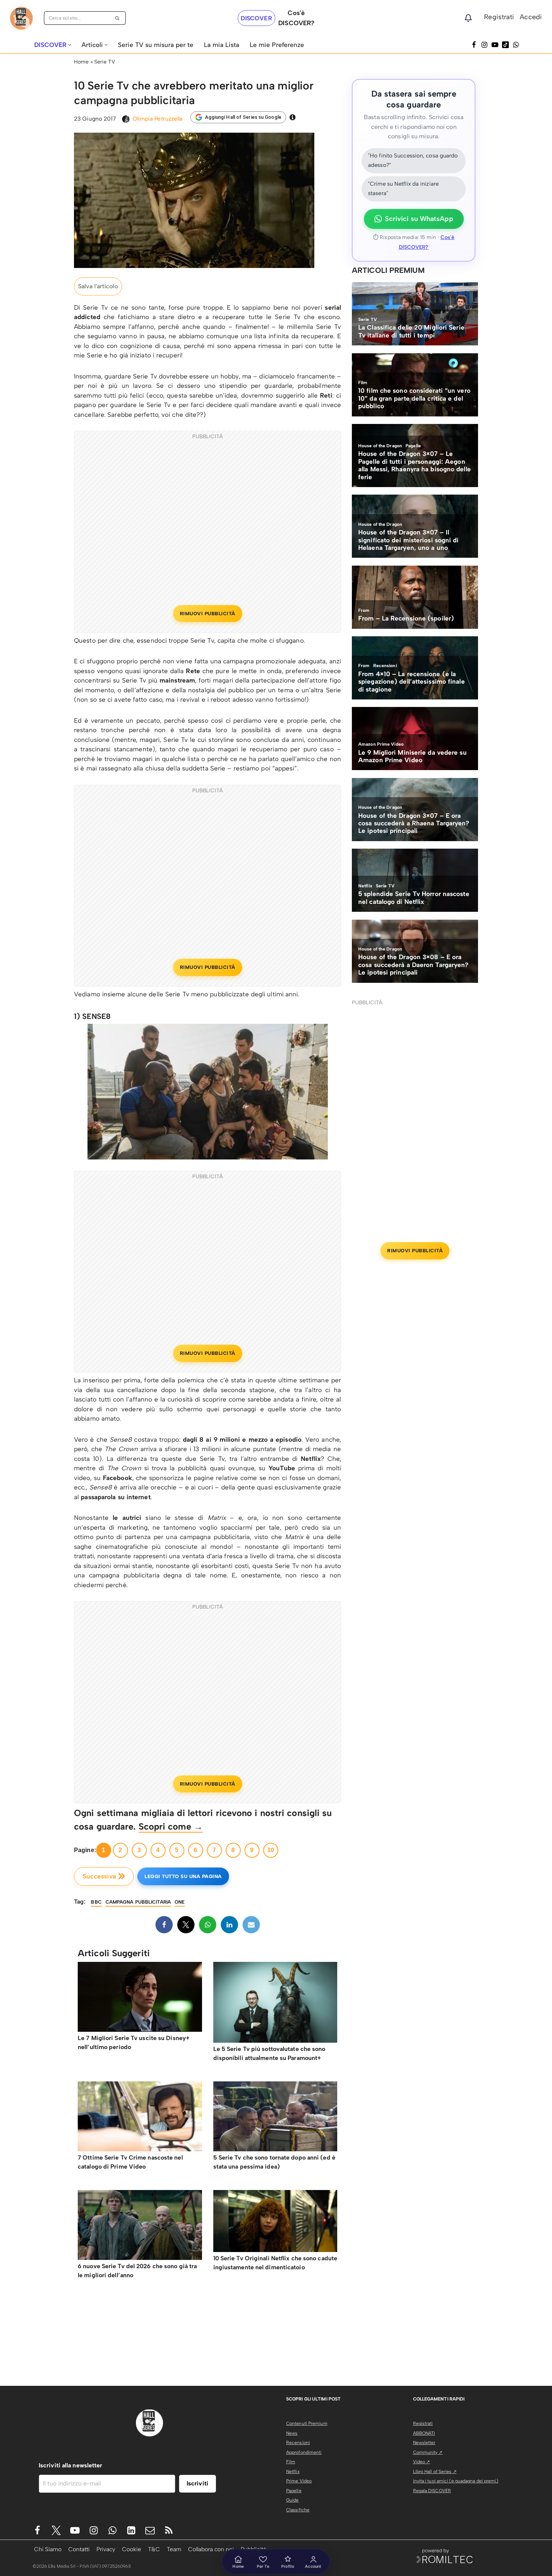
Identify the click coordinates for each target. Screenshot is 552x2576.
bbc (96, 1902)
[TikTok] (505, 45)
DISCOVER (256, 18)
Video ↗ (422, 2462)
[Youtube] (75, 2530)
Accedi (531, 17)
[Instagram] (484, 45)
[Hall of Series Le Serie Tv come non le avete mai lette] (21, 18)
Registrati (499, 17)
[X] (186, 1925)
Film (291, 2462)
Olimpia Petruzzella (158, 119)
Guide (293, 2500)
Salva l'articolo (98, 286)
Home (81, 62)
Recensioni (298, 2443)
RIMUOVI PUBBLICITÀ (208, 614)
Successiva (99, 1876)
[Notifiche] (468, 18)
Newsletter (424, 2443)
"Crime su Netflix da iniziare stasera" (403, 189)
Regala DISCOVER (432, 2491)
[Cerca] (117, 18)
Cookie (132, 2549)
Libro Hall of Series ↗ (435, 2472)
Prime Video (299, 2481)
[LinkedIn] (229, 1925)
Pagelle (294, 2491)
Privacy (106, 2549)
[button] (70, 45)
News (292, 2433)
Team (174, 2549)
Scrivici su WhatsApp (419, 219)
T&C (154, 2549)
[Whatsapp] (516, 45)
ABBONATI (424, 2433)
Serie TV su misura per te (156, 45)
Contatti (79, 2549)
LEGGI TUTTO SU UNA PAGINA (183, 1876)
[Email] (251, 1925)
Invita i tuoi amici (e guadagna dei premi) (456, 2481)
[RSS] (169, 2530)
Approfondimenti (304, 2452)
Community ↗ (428, 2452)
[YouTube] (495, 45)
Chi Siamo (48, 2549)
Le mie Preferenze (277, 45)
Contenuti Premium (307, 2423)
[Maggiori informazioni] (293, 117)
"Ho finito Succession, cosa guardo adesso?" (413, 160)
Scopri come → (171, 1826)
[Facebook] (474, 45)
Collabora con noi (211, 2549)
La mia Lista (222, 45)
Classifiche (298, 2510)
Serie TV (105, 62)
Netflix (293, 2472)
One (180, 1902)
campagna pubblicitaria (138, 1902)
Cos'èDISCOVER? (296, 18)
